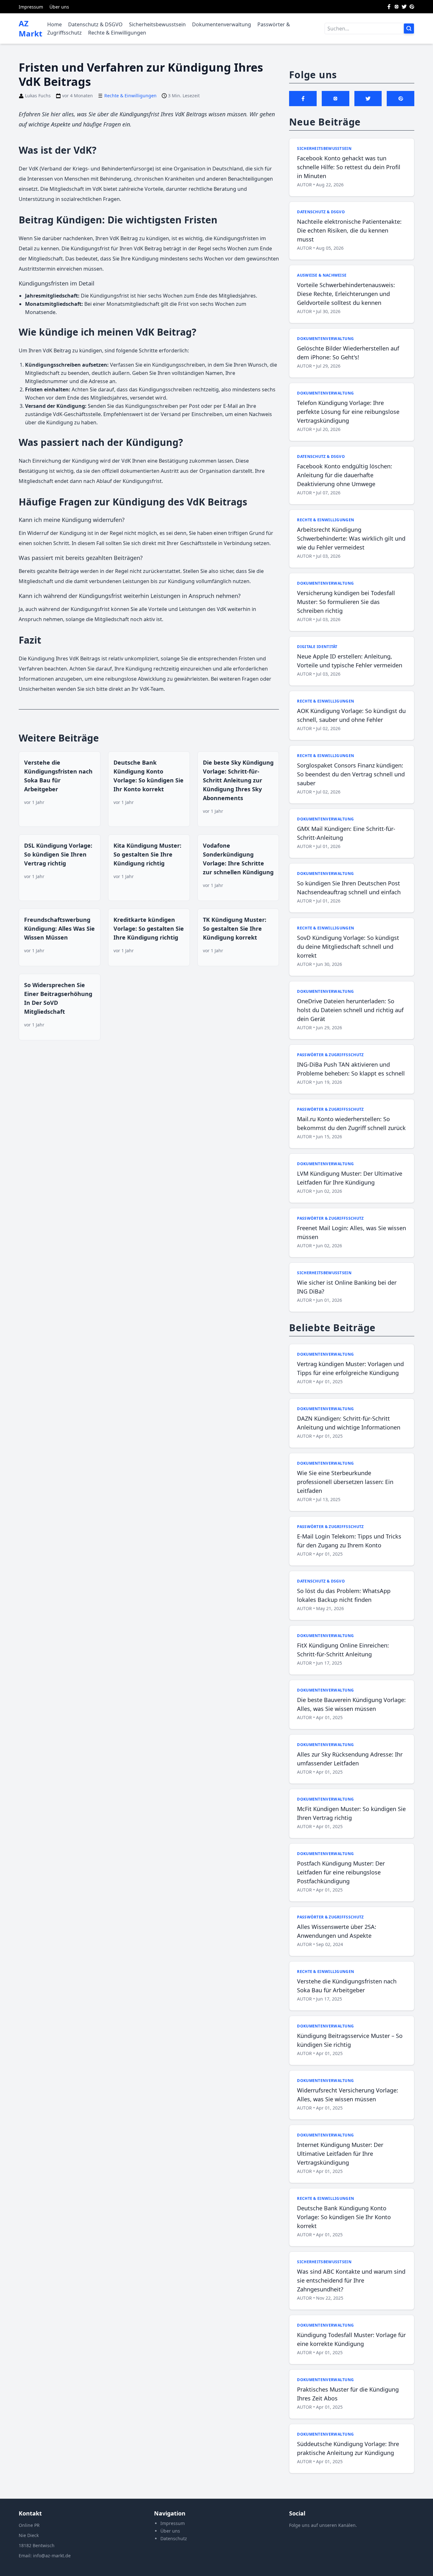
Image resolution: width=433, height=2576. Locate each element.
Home (55, 24)
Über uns (59, 7)
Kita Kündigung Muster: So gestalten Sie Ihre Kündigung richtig (147, 854)
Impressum (31, 7)
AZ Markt (30, 29)
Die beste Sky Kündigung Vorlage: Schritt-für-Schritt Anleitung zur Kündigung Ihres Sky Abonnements (238, 780)
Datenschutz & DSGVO (95, 24)
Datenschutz (174, 2538)
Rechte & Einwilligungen (117, 33)
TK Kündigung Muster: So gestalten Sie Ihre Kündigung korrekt (235, 928)
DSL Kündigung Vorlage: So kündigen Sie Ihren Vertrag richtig (58, 854)
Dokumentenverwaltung (222, 24)
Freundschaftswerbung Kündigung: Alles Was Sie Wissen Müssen (59, 928)
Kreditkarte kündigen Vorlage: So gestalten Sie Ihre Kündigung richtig (149, 928)
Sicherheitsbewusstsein (157, 24)
